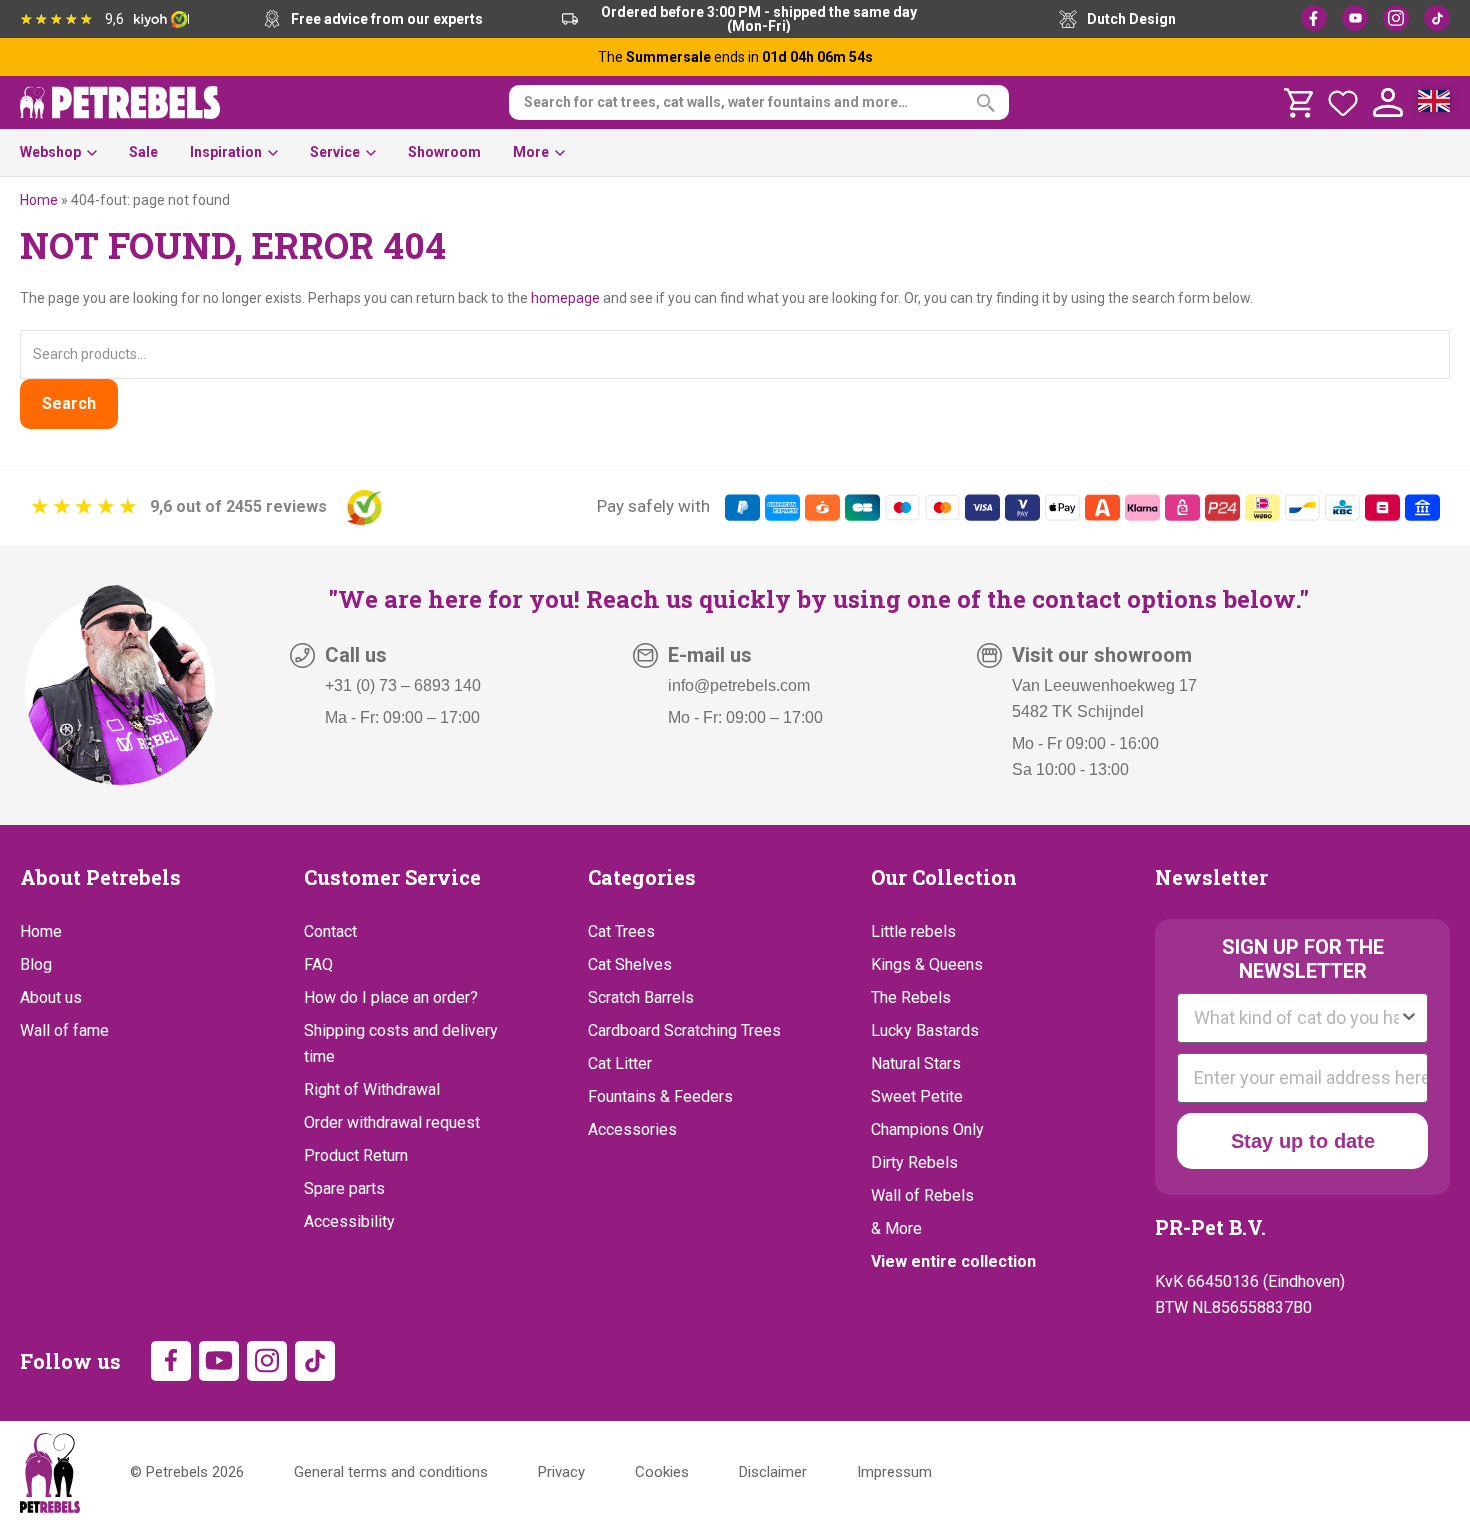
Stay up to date (1303, 1141)
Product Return (356, 1155)
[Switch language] (1434, 103)
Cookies (662, 1472)
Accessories (632, 1129)
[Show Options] (1409, 1018)
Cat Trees (621, 931)
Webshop (50, 152)
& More (896, 1228)
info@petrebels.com (739, 685)
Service (335, 152)
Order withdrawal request (392, 1122)
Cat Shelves (630, 964)
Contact (330, 931)
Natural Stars (916, 1063)
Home (39, 200)
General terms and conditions (391, 1472)
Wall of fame (64, 1030)
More (531, 152)
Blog (36, 964)
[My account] (1388, 103)
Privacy (561, 1472)
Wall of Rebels (922, 1195)
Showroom (444, 152)
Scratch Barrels (641, 997)
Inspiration (226, 152)
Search (69, 403)
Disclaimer (773, 1472)
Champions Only (927, 1129)
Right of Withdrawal (372, 1089)
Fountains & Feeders (660, 1096)
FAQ (318, 964)
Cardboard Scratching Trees (684, 1030)
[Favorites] (1343, 103)
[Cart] (1298, 103)
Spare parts (344, 1188)
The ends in (735, 57)
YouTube (1355, 18)
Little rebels (913, 931)
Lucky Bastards (925, 1030)
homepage (565, 298)
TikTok (1437, 18)
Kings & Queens (927, 964)
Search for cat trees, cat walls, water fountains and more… (716, 102)
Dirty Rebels (914, 1162)
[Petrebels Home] (50, 1473)
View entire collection (953, 1261)
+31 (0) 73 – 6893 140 (403, 685)
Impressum (894, 1472)
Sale (143, 152)
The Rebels (911, 997)
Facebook (1314, 18)
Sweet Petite (917, 1096)
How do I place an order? (391, 997)
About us (51, 997)
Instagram (1396, 18)
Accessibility (349, 1221)
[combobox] (1296, 1018)
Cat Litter (620, 1063)
